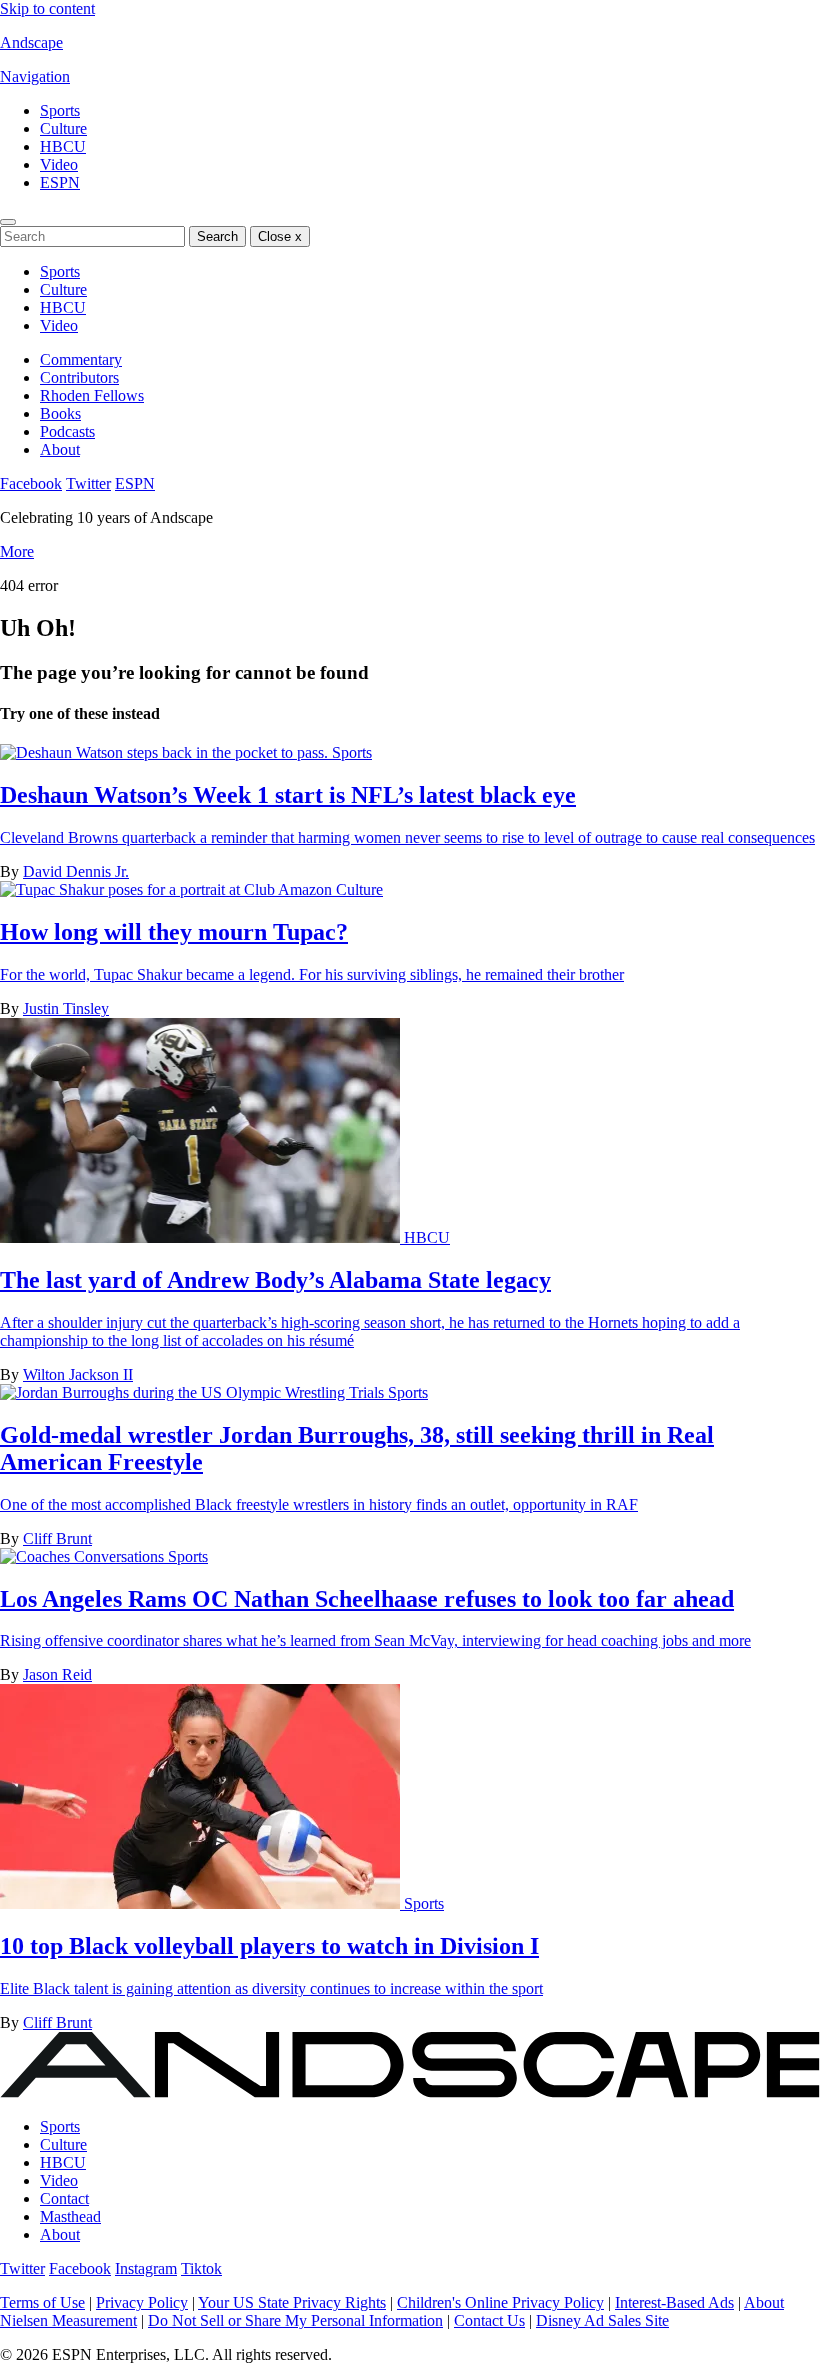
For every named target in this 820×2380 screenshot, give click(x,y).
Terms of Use (42, 2302)
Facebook (31, 483)
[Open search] (8, 222)
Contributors (79, 377)
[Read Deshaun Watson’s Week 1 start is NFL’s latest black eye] (166, 752)
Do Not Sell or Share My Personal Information (295, 2320)
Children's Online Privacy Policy (500, 2302)
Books (60, 413)
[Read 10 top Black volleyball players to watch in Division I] (202, 1903)
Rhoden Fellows (92, 395)
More (17, 551)
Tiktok (201, 2268)
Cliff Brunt (57, 1538)
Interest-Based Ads (674, 2302)
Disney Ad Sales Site (602, 2320)
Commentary (81, 359)
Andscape (31, 42)
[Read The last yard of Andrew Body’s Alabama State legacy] (202, 1237)
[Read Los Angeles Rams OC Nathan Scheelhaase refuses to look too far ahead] (84, 1556)
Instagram (146, 2268)
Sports (60, 110)
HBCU (63, 146)
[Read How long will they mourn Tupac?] (168, 889)
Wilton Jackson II (78, 1374)
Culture (63, 128)
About (60, 449)
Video (59, 164)
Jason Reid (57, 1674)
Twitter (88, 483)
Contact (64, 2198)
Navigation (35, 76)
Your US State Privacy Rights (292, 2302)
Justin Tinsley (66, 1008)
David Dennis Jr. (76, 871)
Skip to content (47, 8)
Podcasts (67, 431)
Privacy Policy (142, 2302)
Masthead (70, 2216)
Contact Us (489, 2320)
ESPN (60, 182)
